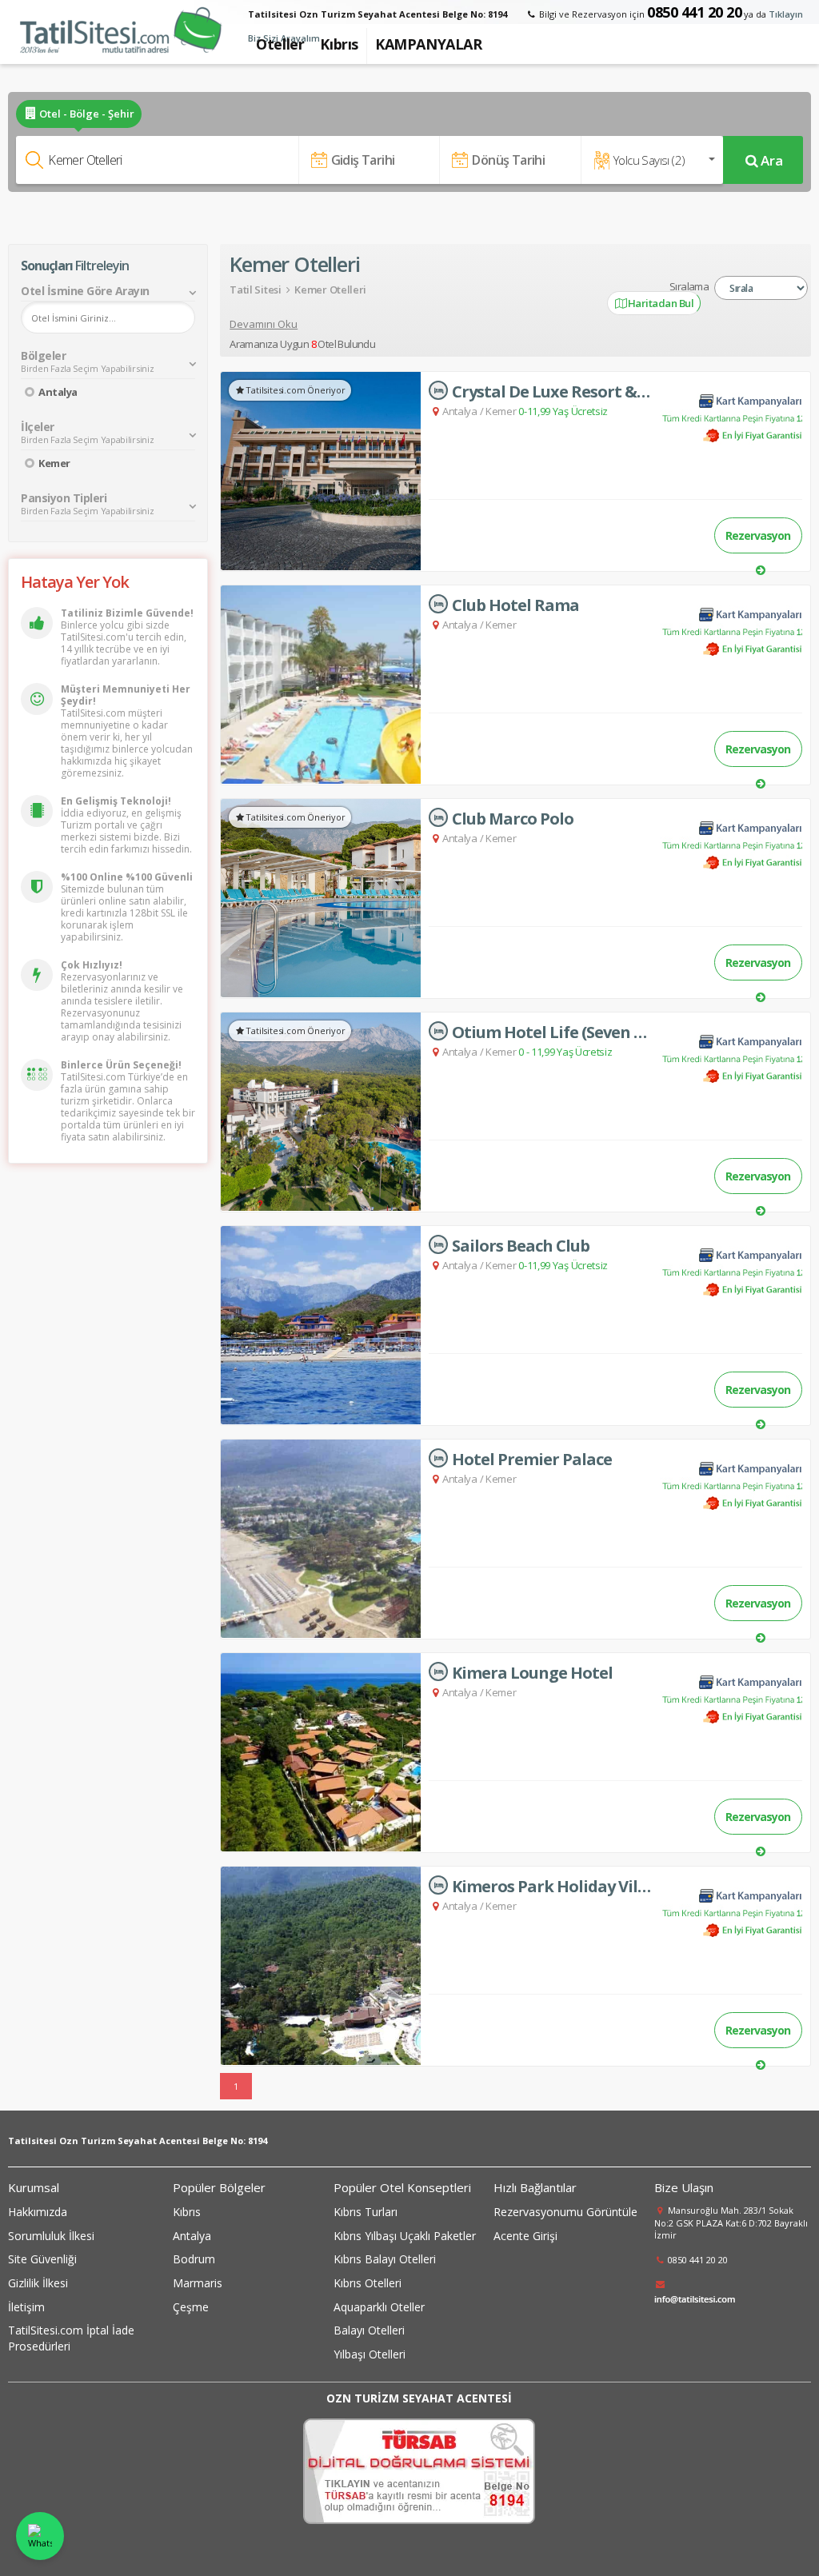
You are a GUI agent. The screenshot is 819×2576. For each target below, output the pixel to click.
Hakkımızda (38, 2212)
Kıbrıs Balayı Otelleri (385, 2259)
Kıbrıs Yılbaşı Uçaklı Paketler (405, 2236)
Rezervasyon (758, 535)
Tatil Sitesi (255, 290)
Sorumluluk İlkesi (51, 2236)
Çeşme (191, 2307)
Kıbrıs (187, 2212)
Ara (772, 160)
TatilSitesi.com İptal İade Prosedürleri (71, 2338)
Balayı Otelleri (369, 2330)
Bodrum (194, 2259)
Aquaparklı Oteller (379, 2307)
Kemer (54, 463)
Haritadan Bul (660, 303)
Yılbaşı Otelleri (370, 2354)
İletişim (26, 2307)
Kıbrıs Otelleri (368, 2283)
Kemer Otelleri (330, 290)
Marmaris (198, 2283)
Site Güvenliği (42, 2259)
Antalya (58, 392)
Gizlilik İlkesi (38, 2283)
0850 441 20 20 (694, 12)
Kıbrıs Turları (366, 2212)
